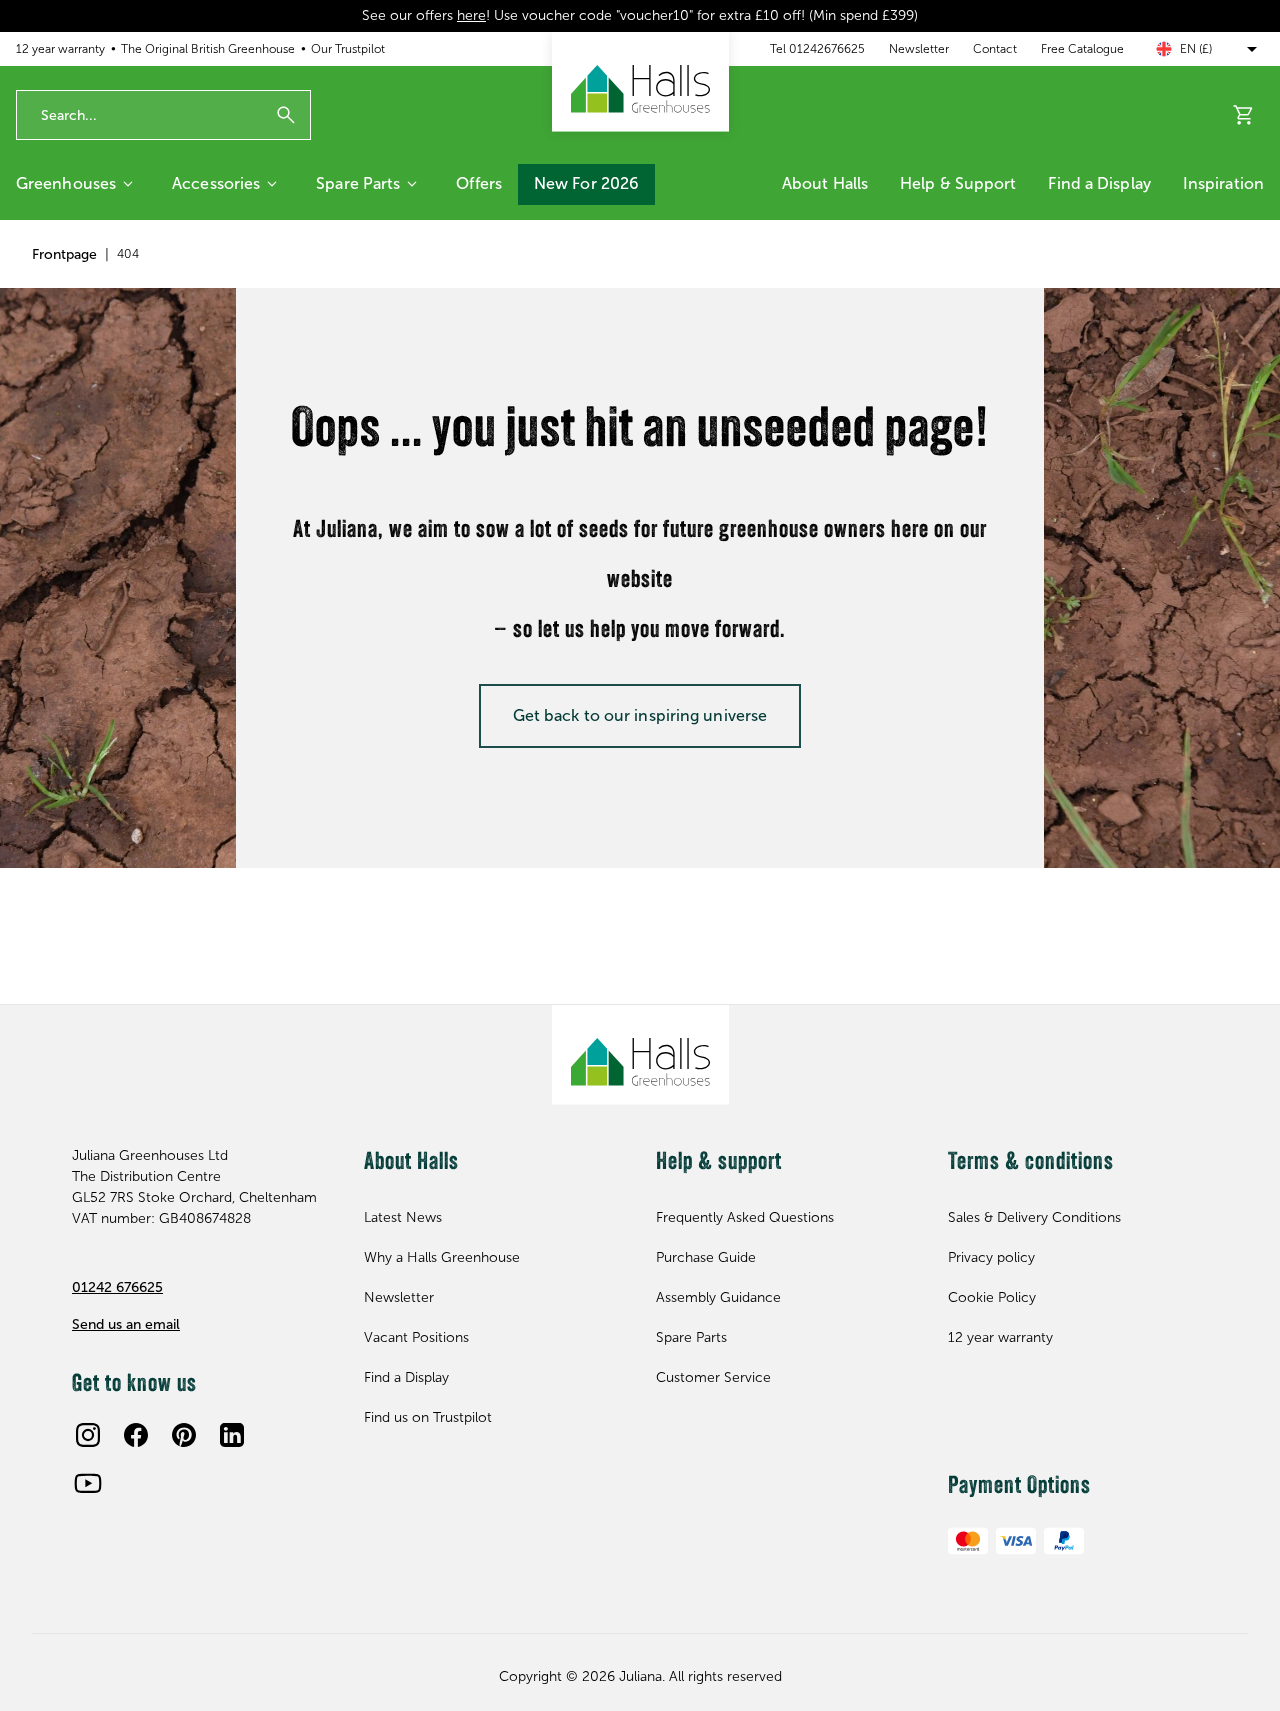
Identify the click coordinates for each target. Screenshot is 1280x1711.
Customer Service (713, 1377)
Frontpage (64, 254)
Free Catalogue (1082, 49)
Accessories (216, 183)
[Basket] (1244, 115)
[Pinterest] (184, 1435)
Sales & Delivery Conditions (1034, 1217)
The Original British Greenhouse (208, 49)
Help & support (958, 183)
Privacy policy (991, 1257)
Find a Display (1099, 183)
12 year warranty (60, 49)
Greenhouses (66, 183)
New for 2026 (586, 183)
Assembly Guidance (718, 1297)
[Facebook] (136, 1435)
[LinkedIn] (232, 1435)
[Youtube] (88, 1483)
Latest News (403, 1217)
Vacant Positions (416, 1337)
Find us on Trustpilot (428, 1417)
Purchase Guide (706, 1257)
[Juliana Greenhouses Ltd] (640, 82)
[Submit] (286, 115)
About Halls (825, 183)
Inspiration (1223, 183)
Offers (479, 183)
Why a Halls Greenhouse (442, 1257)
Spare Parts (358, 183)
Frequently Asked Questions (745, 1217)
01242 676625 (117, 1287)
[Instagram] (88, 1435)
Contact (995, 49)
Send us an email (126, 1324)
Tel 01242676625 (817, 49)
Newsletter (919, 49)
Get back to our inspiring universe (640, 715)
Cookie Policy (992, 1297)
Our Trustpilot (348, 49)
